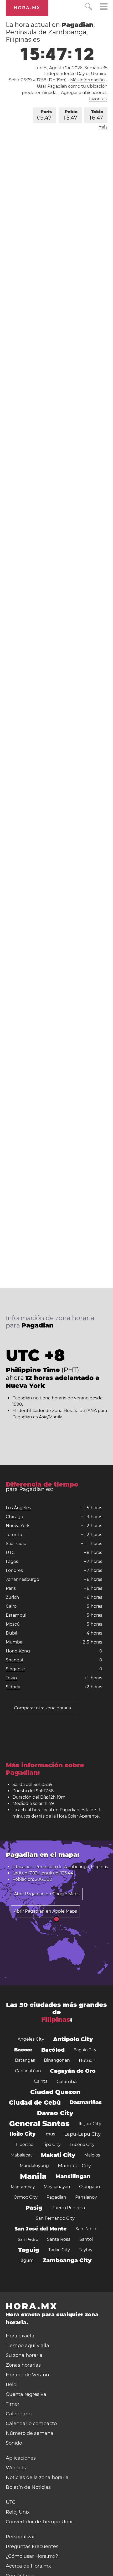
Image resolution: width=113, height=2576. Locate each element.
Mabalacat (21, 2155)
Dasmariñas (86, 2102)
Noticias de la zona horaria (37, 2478)
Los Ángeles (18, 1508)
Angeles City (31, 2039)
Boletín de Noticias (28, 2487)
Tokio (96, 115)
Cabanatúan (28, 2071)
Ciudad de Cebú (35, 2103)
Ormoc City (26, 2197)
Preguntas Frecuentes (32, 2547)
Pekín (71, 115)
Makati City (58, 2155)
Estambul (16, 1615)
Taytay (86, 2250)
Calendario (19, 2414)
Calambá (67, 2081)
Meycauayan (57, 2187)
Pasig (34, 2208)
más (103, 127)
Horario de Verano (27, 2375)
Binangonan (57, 2060)
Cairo (11, 1606)
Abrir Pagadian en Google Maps (47, 1894)
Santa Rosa (59, 2239)
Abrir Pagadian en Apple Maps (45, 1911)
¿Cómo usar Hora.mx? (32, 2556)
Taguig (29, 2250)
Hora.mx (27, 8)
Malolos (92, 2155)
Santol (86, 2239)
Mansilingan (73, 2176)
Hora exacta (20, 2336)
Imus (50, 2134)
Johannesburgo (22, 1579)
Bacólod (53, 2050)
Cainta (41, 2081)
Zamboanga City (67, 2260)
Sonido (14, 2443)
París (44, 115)
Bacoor (23, 2050)
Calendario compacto (31, 2424)
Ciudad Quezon (55, 2092)
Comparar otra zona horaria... (44, 1708)
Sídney (13, 1687)
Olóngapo (89, 2187)
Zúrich (12, 1597)
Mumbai (15, 1642)
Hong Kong (18, 1651)
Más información (88, 80)
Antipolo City (73, 2039)
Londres (14, 1570)
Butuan (87, 2060)
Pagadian (56, 2197)
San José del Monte (40, 2229)
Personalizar (20, 2537)
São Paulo (16, 1544)
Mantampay (23, 2187)
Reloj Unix (18, 2512)
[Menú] (104, 7)
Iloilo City (23, 2134)
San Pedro (28, 2239)
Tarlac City (59, 2250)
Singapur (15, 1669)
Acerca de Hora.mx (28, 2566)
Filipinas (56, 2019)
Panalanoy (86, 2197)
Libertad (25, 2145)
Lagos (12, 1561)
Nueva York (18, 1526)
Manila (33, 2176)
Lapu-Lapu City (82, 2134)
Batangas (25, 2060)
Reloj (12, 2385)
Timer (13, 2404)
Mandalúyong (34, 2166)
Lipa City (52, 2145)
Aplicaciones (21, 2458)
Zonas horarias (23, 2365)
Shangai (14, 1660)
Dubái (12, 1633)
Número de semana (30, 2433)
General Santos (39, 2124)
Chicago (14, 1517)
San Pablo (86, 2229)
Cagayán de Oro (73, 2071)
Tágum (26, 2260)
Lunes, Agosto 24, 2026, (71, 68)
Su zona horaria (24, 2355)
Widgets (16, 2468)
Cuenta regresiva (26, 2394)
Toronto (14, 1535)
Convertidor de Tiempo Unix (39, 2522)
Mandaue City (74, 2166)
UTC (10, 1553)
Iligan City (90, 2124)
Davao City (55, 2113)
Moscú (13, 1624)
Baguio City (85, 2050)
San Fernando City (55, 2218)
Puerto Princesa (68, 2208)
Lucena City (82, 2145)
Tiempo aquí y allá (27, 2346)
